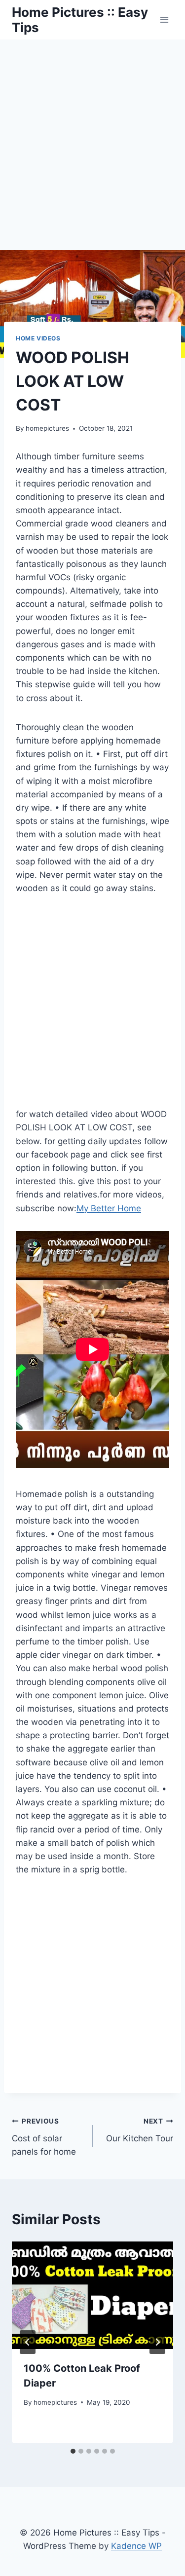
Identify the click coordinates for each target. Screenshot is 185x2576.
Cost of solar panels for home (44, 2137)
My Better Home (109, 1208)
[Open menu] (164, 19)
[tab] (73, 2451)
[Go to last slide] (28, 2342)
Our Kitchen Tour (140, 2130)
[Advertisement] (92, 137)
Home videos (38, 338)
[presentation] (92, 2295)
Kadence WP (136, 2546)
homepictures (47, 428)
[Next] (157, 2342)
